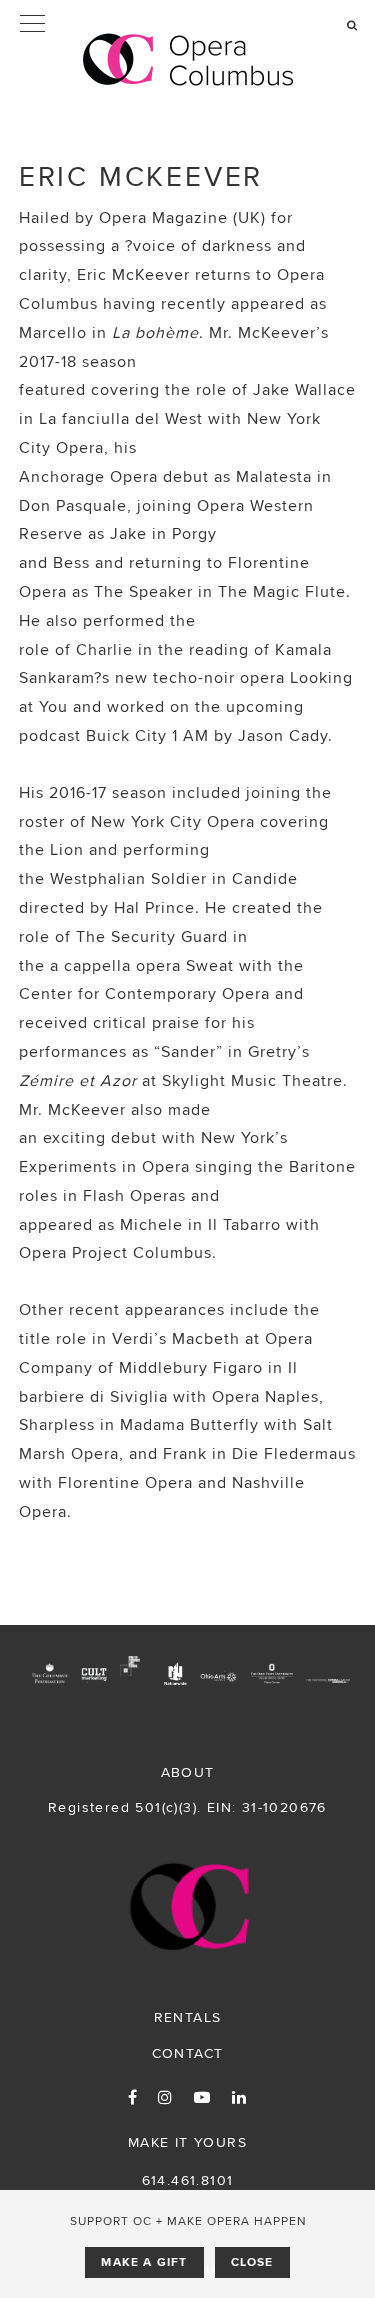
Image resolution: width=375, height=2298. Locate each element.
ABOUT (188, 1772)
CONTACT (188, 2053)
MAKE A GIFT (144, 2262)
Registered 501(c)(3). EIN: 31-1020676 (187, 1807)
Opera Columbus (188, 60)
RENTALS (188, 2017)
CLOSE (252, 2262)
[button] (187, 25)
